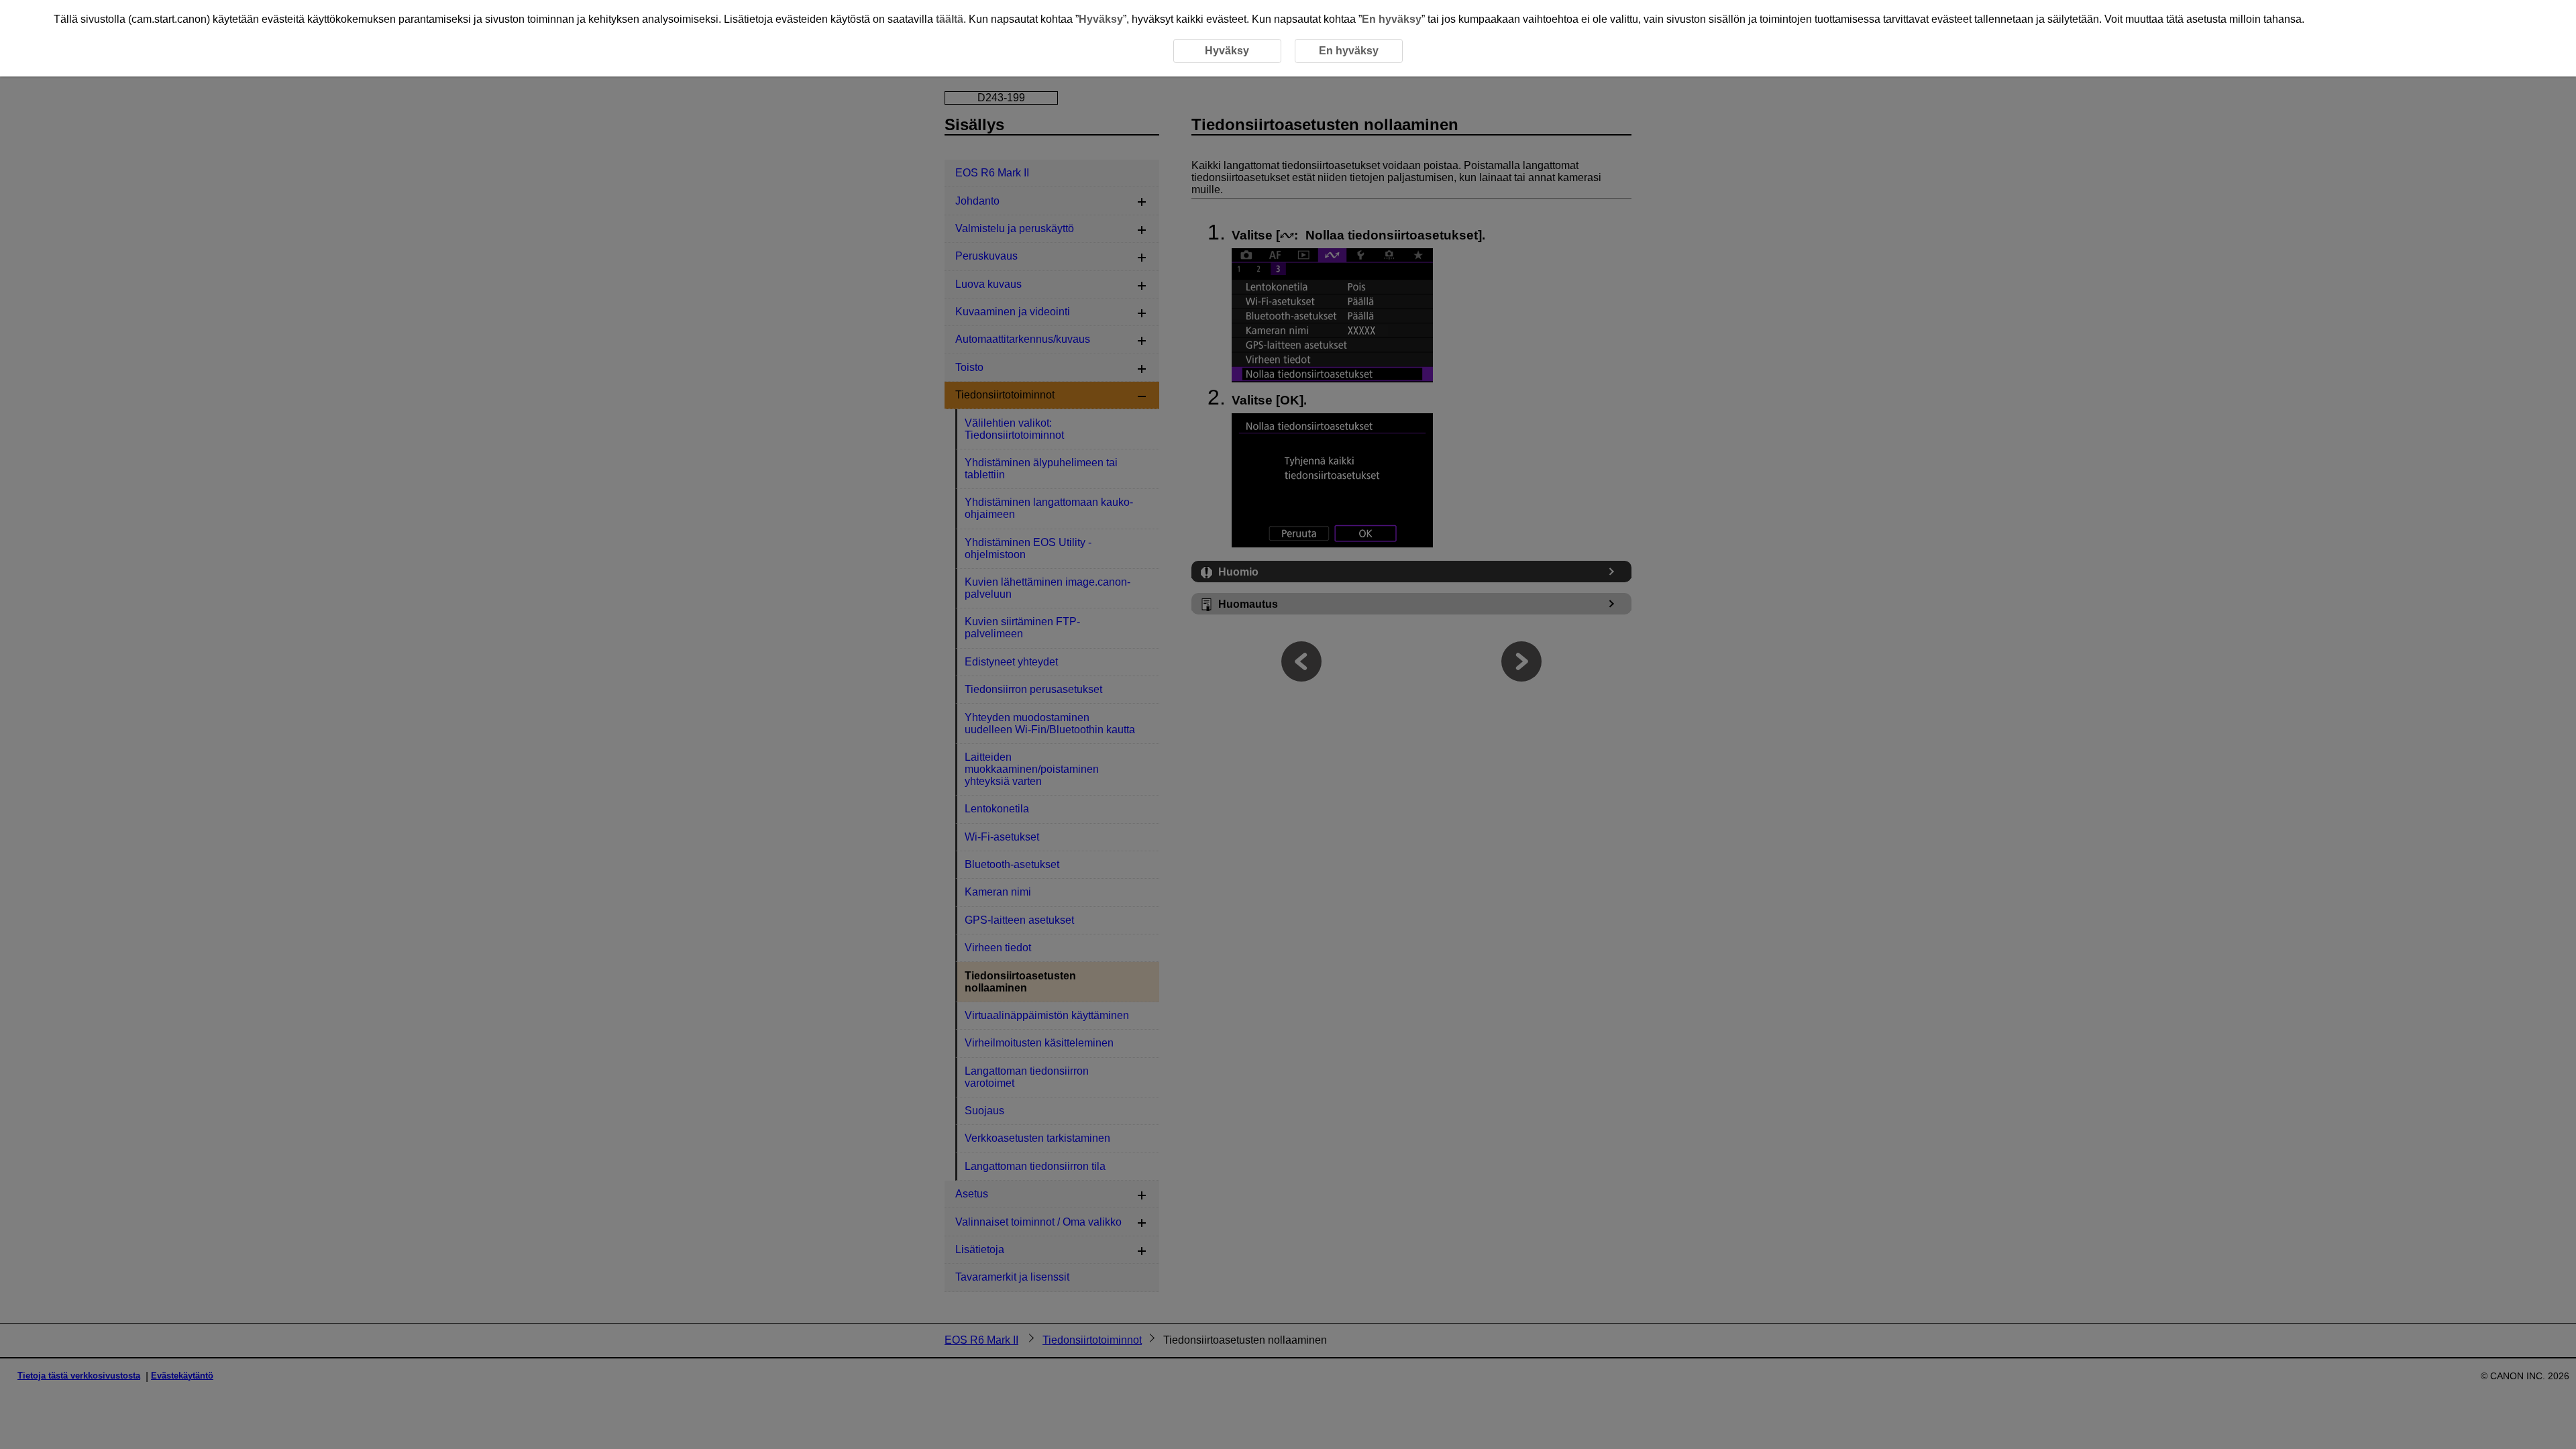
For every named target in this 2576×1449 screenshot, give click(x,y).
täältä (950, 19)
